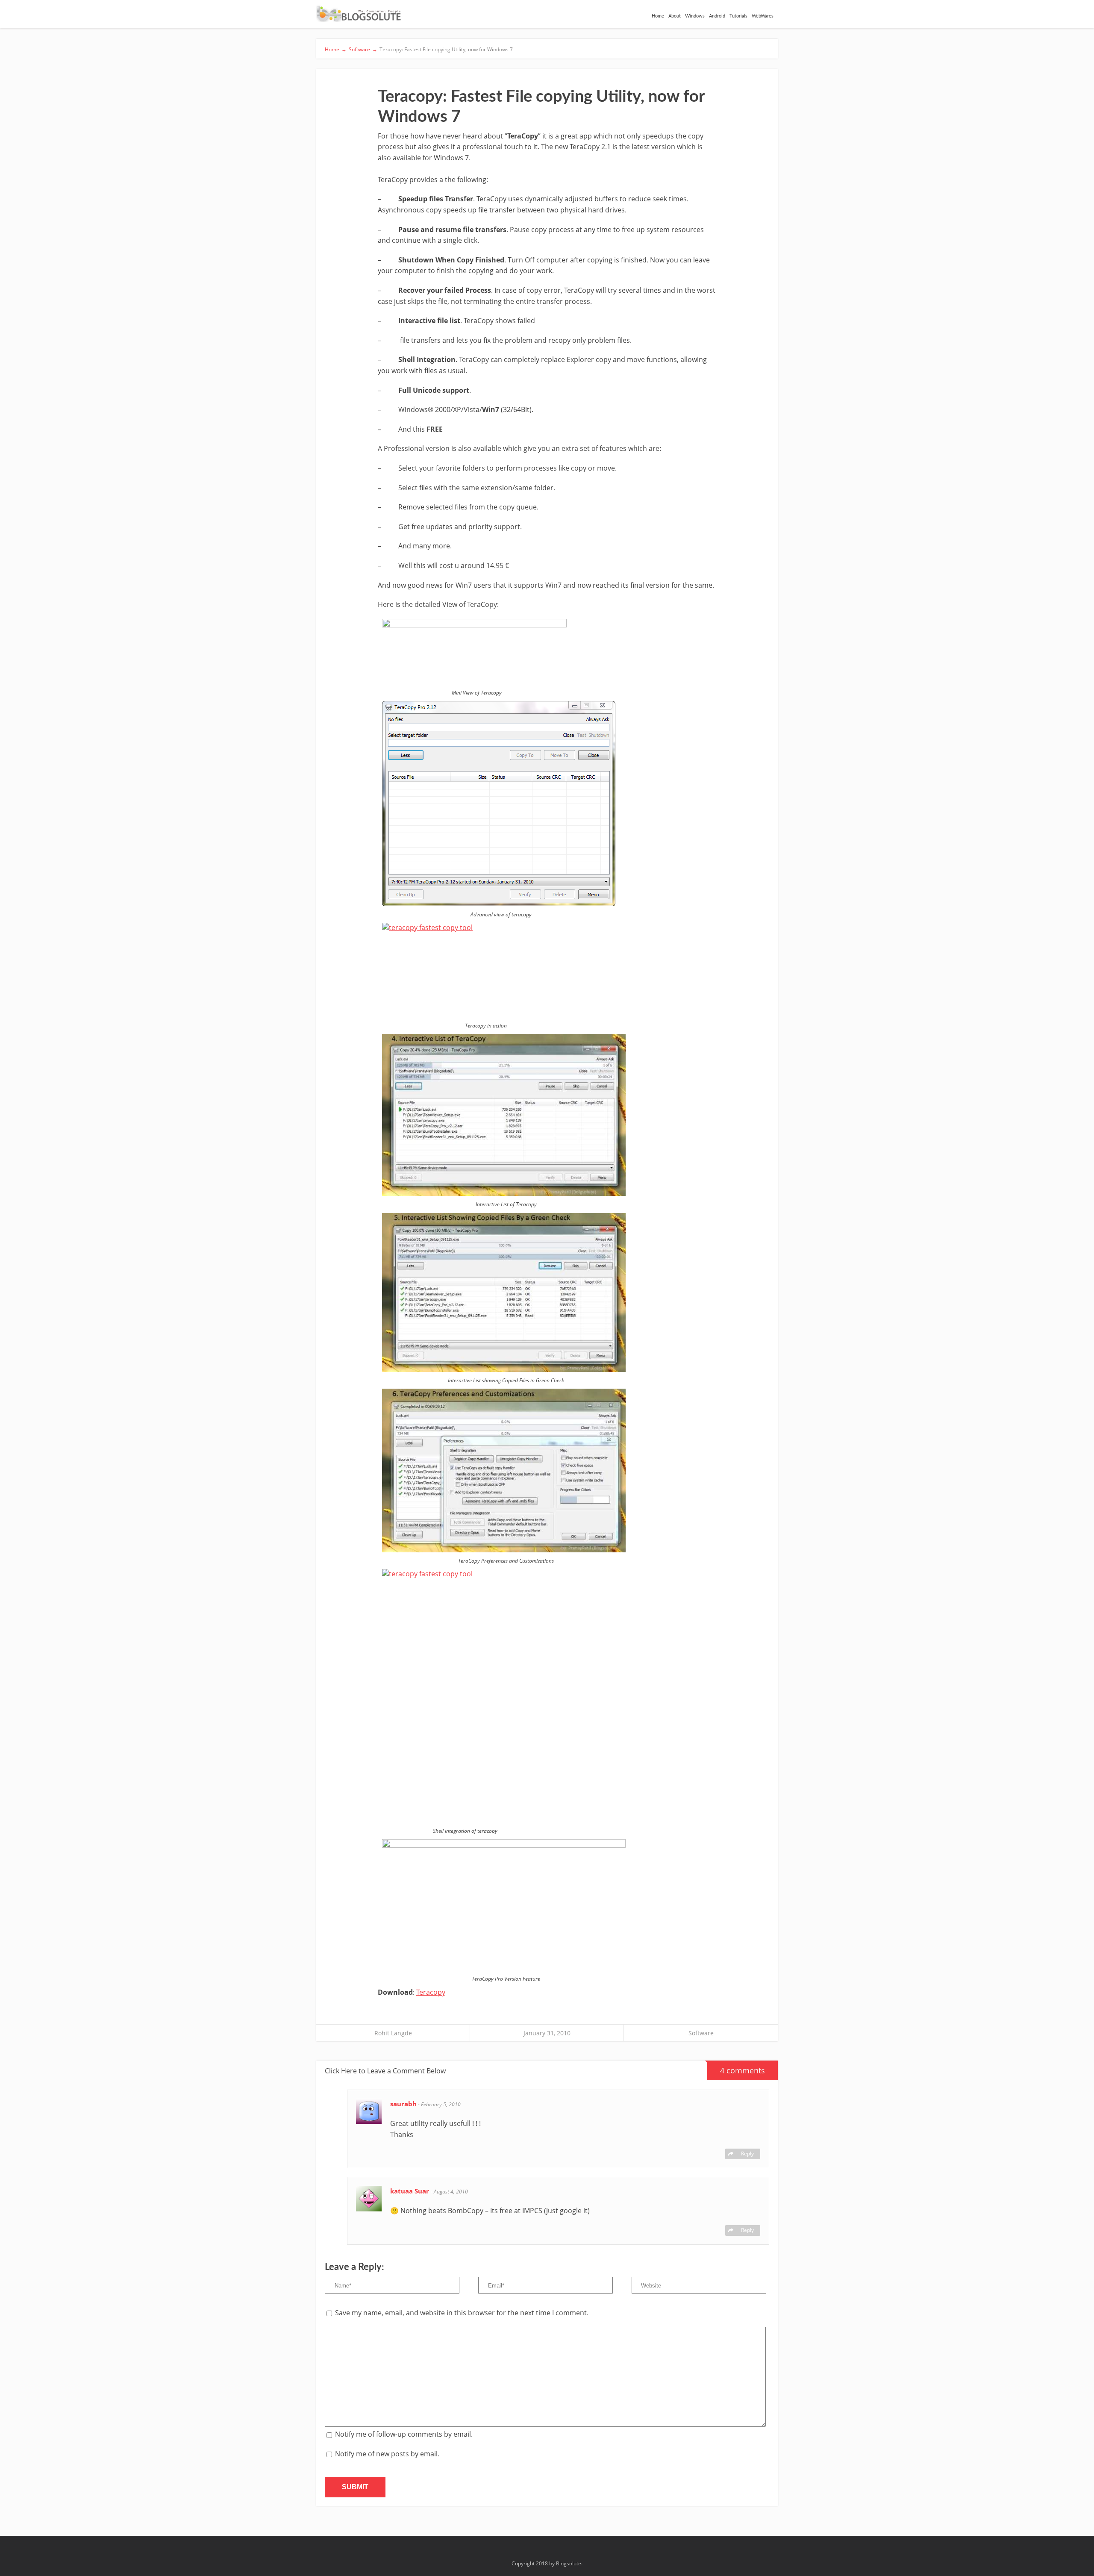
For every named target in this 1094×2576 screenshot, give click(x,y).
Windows (695, 16)
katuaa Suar (410, 2191)
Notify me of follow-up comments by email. (404, 2434)
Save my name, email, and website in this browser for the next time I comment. (462, 2313)
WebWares (763, 16)
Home (658, 16)
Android (717, 16)
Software (701, 2033)
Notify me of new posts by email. (387, 2454)
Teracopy (431, 1992)
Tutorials (738, 16)
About (675, 16)
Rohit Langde (393, 2033)
